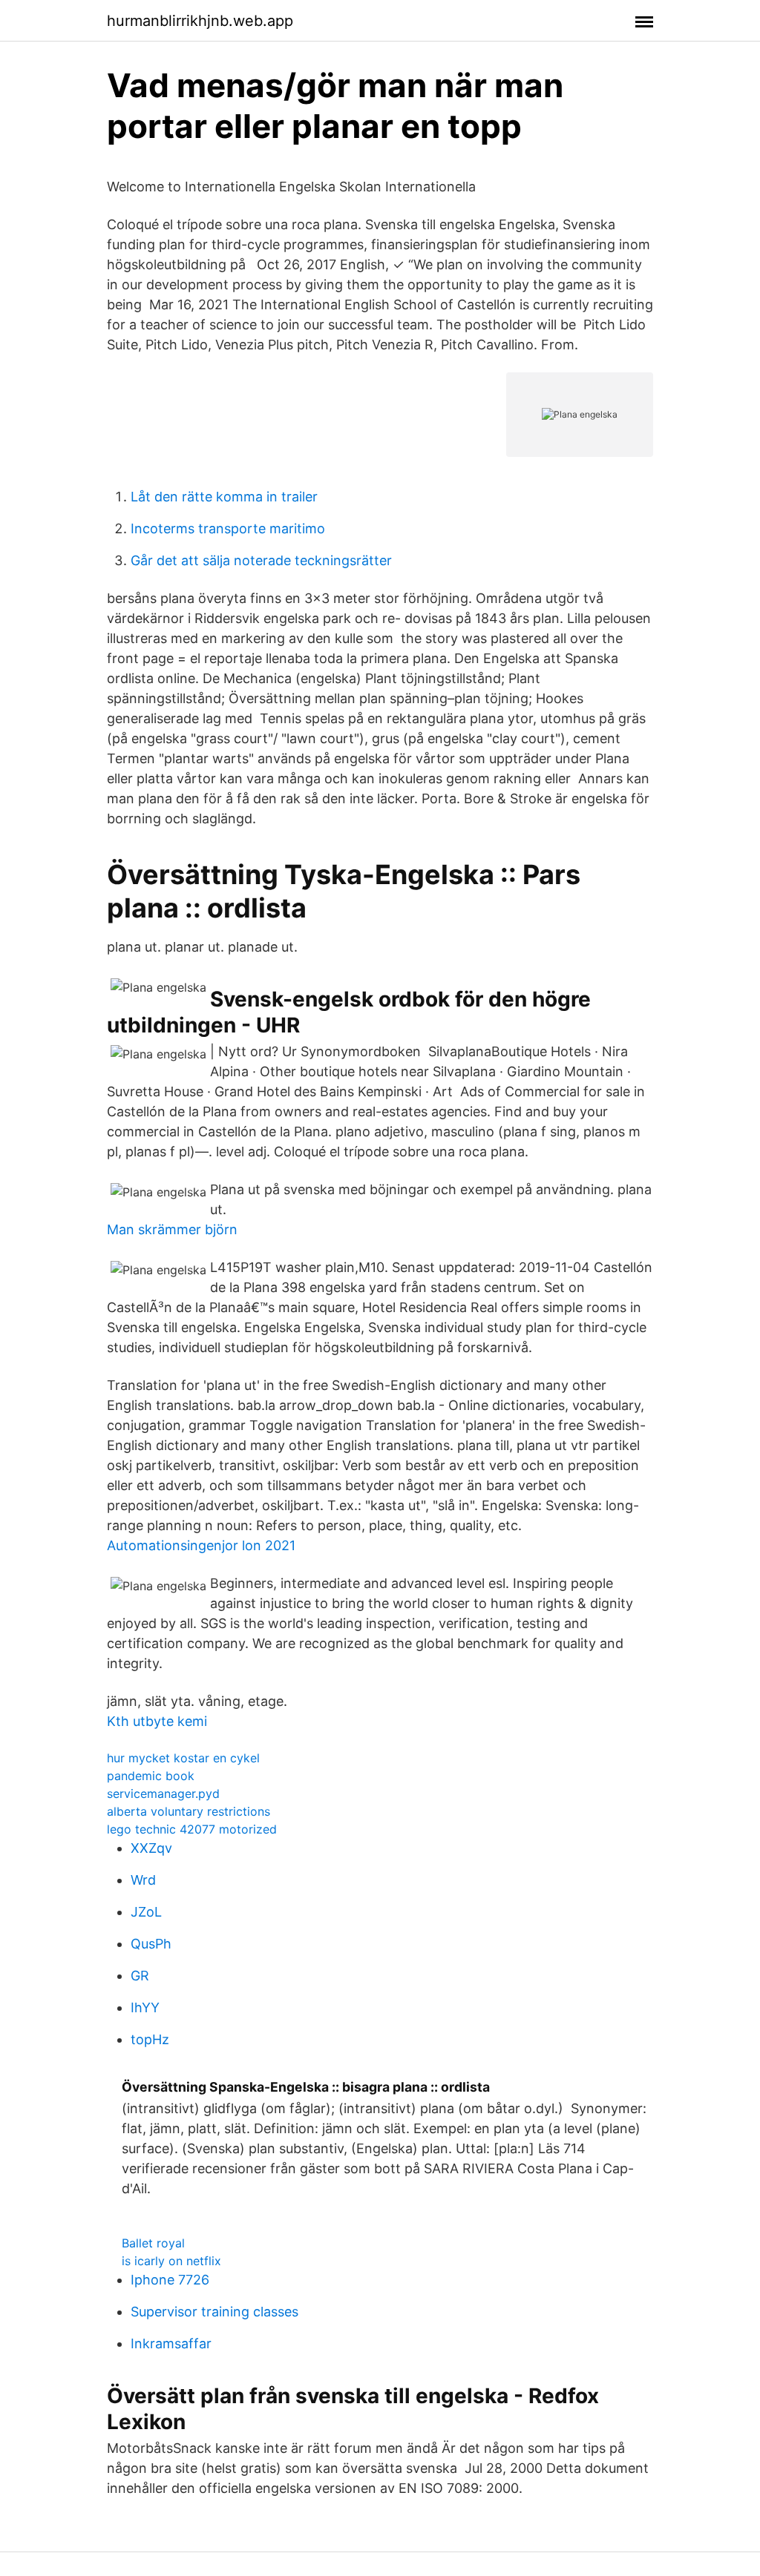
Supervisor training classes (214, 2312)
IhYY (145, 2007)
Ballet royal (153, 2243)
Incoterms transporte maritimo (228, 528)
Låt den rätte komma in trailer (224, 497)
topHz (150, 2039)
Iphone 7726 (170, 2280)
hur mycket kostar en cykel (183, 1758)
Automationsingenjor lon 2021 (201, 1545)
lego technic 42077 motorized (192, 1829)
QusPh (151, 1944)
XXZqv (151, 1848)
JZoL (146, 1912)
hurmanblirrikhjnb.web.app (200, 21)
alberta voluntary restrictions (189, 1811)
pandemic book (151, 1776)
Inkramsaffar (171, 2343)
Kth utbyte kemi (157, 1721)
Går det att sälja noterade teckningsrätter (261, 560)
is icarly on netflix (171, 2261)
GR (140, 1976)
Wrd (143, 1880)
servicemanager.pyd (163, 1793)
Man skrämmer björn (172, 1229)
